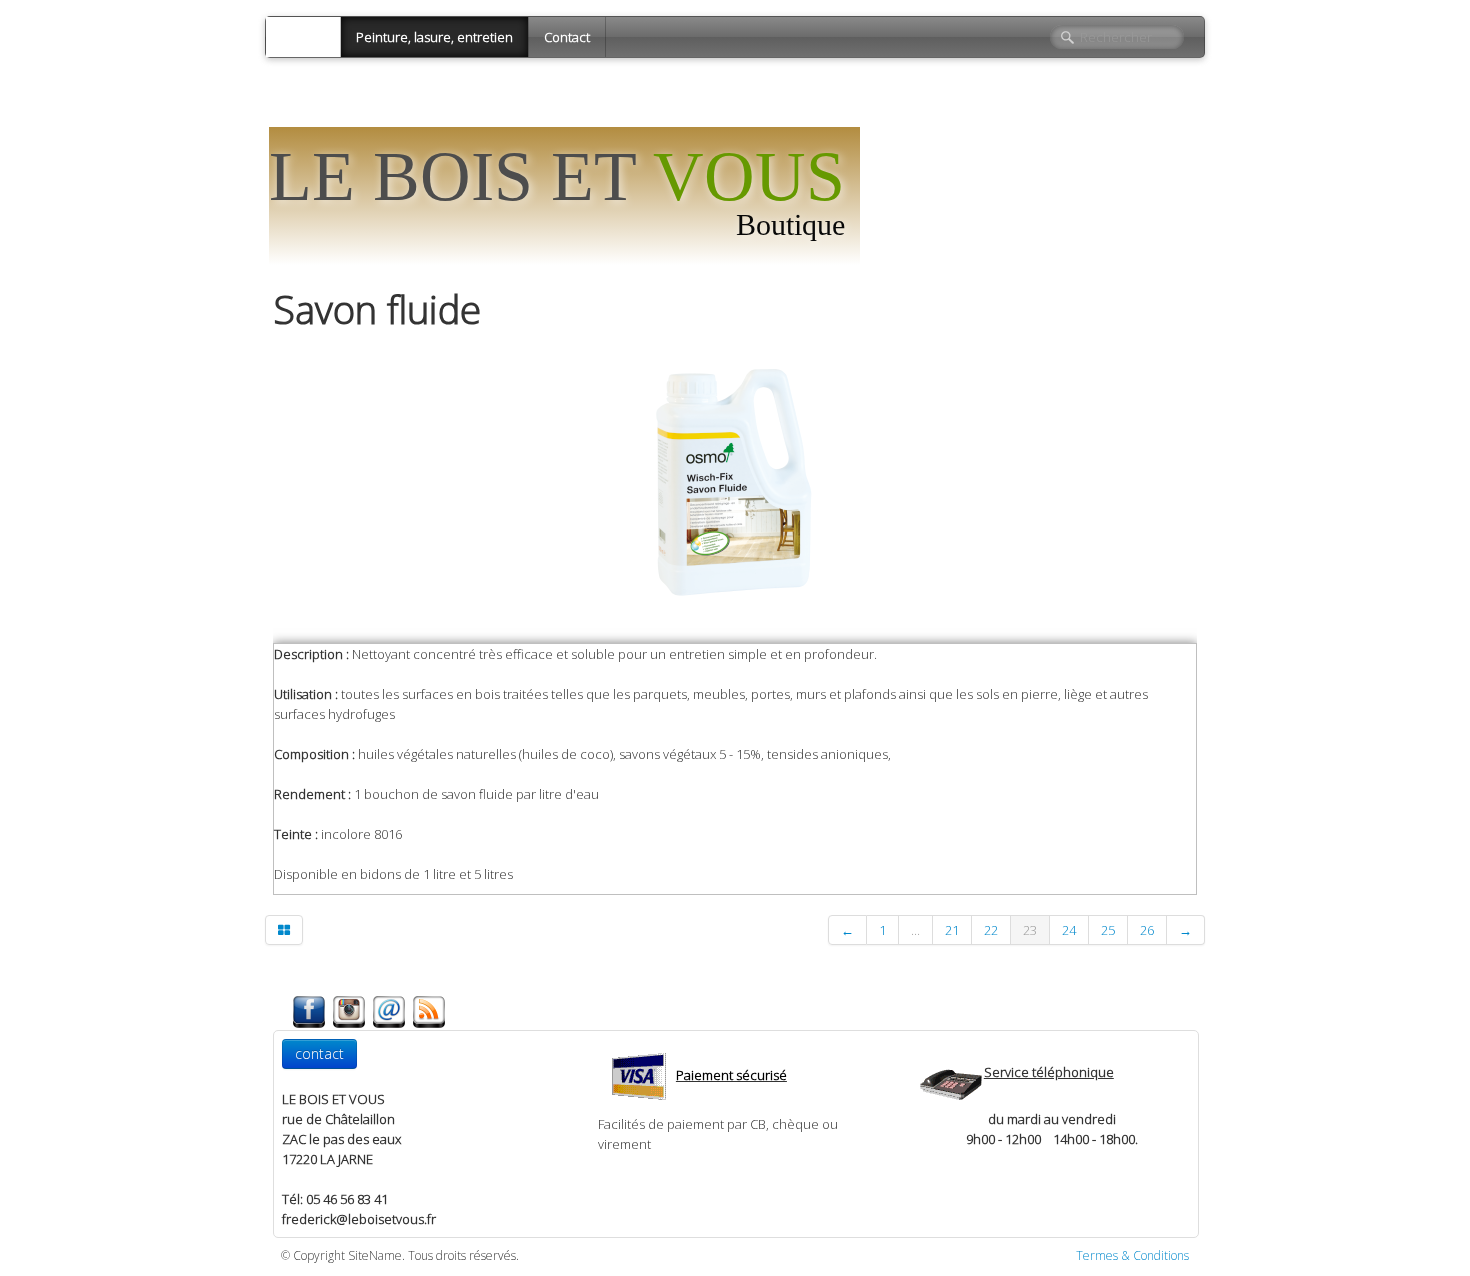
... (915, 930)
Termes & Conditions (1132, 1255)
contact (319, 1053)
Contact (567, 37)
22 (991, 930)
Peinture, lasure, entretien (434, 37)
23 (1030, 930)
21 (952, 930)
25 (1108, 930)
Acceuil (303, 37)
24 (1069, 930)
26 (1147, 930)
